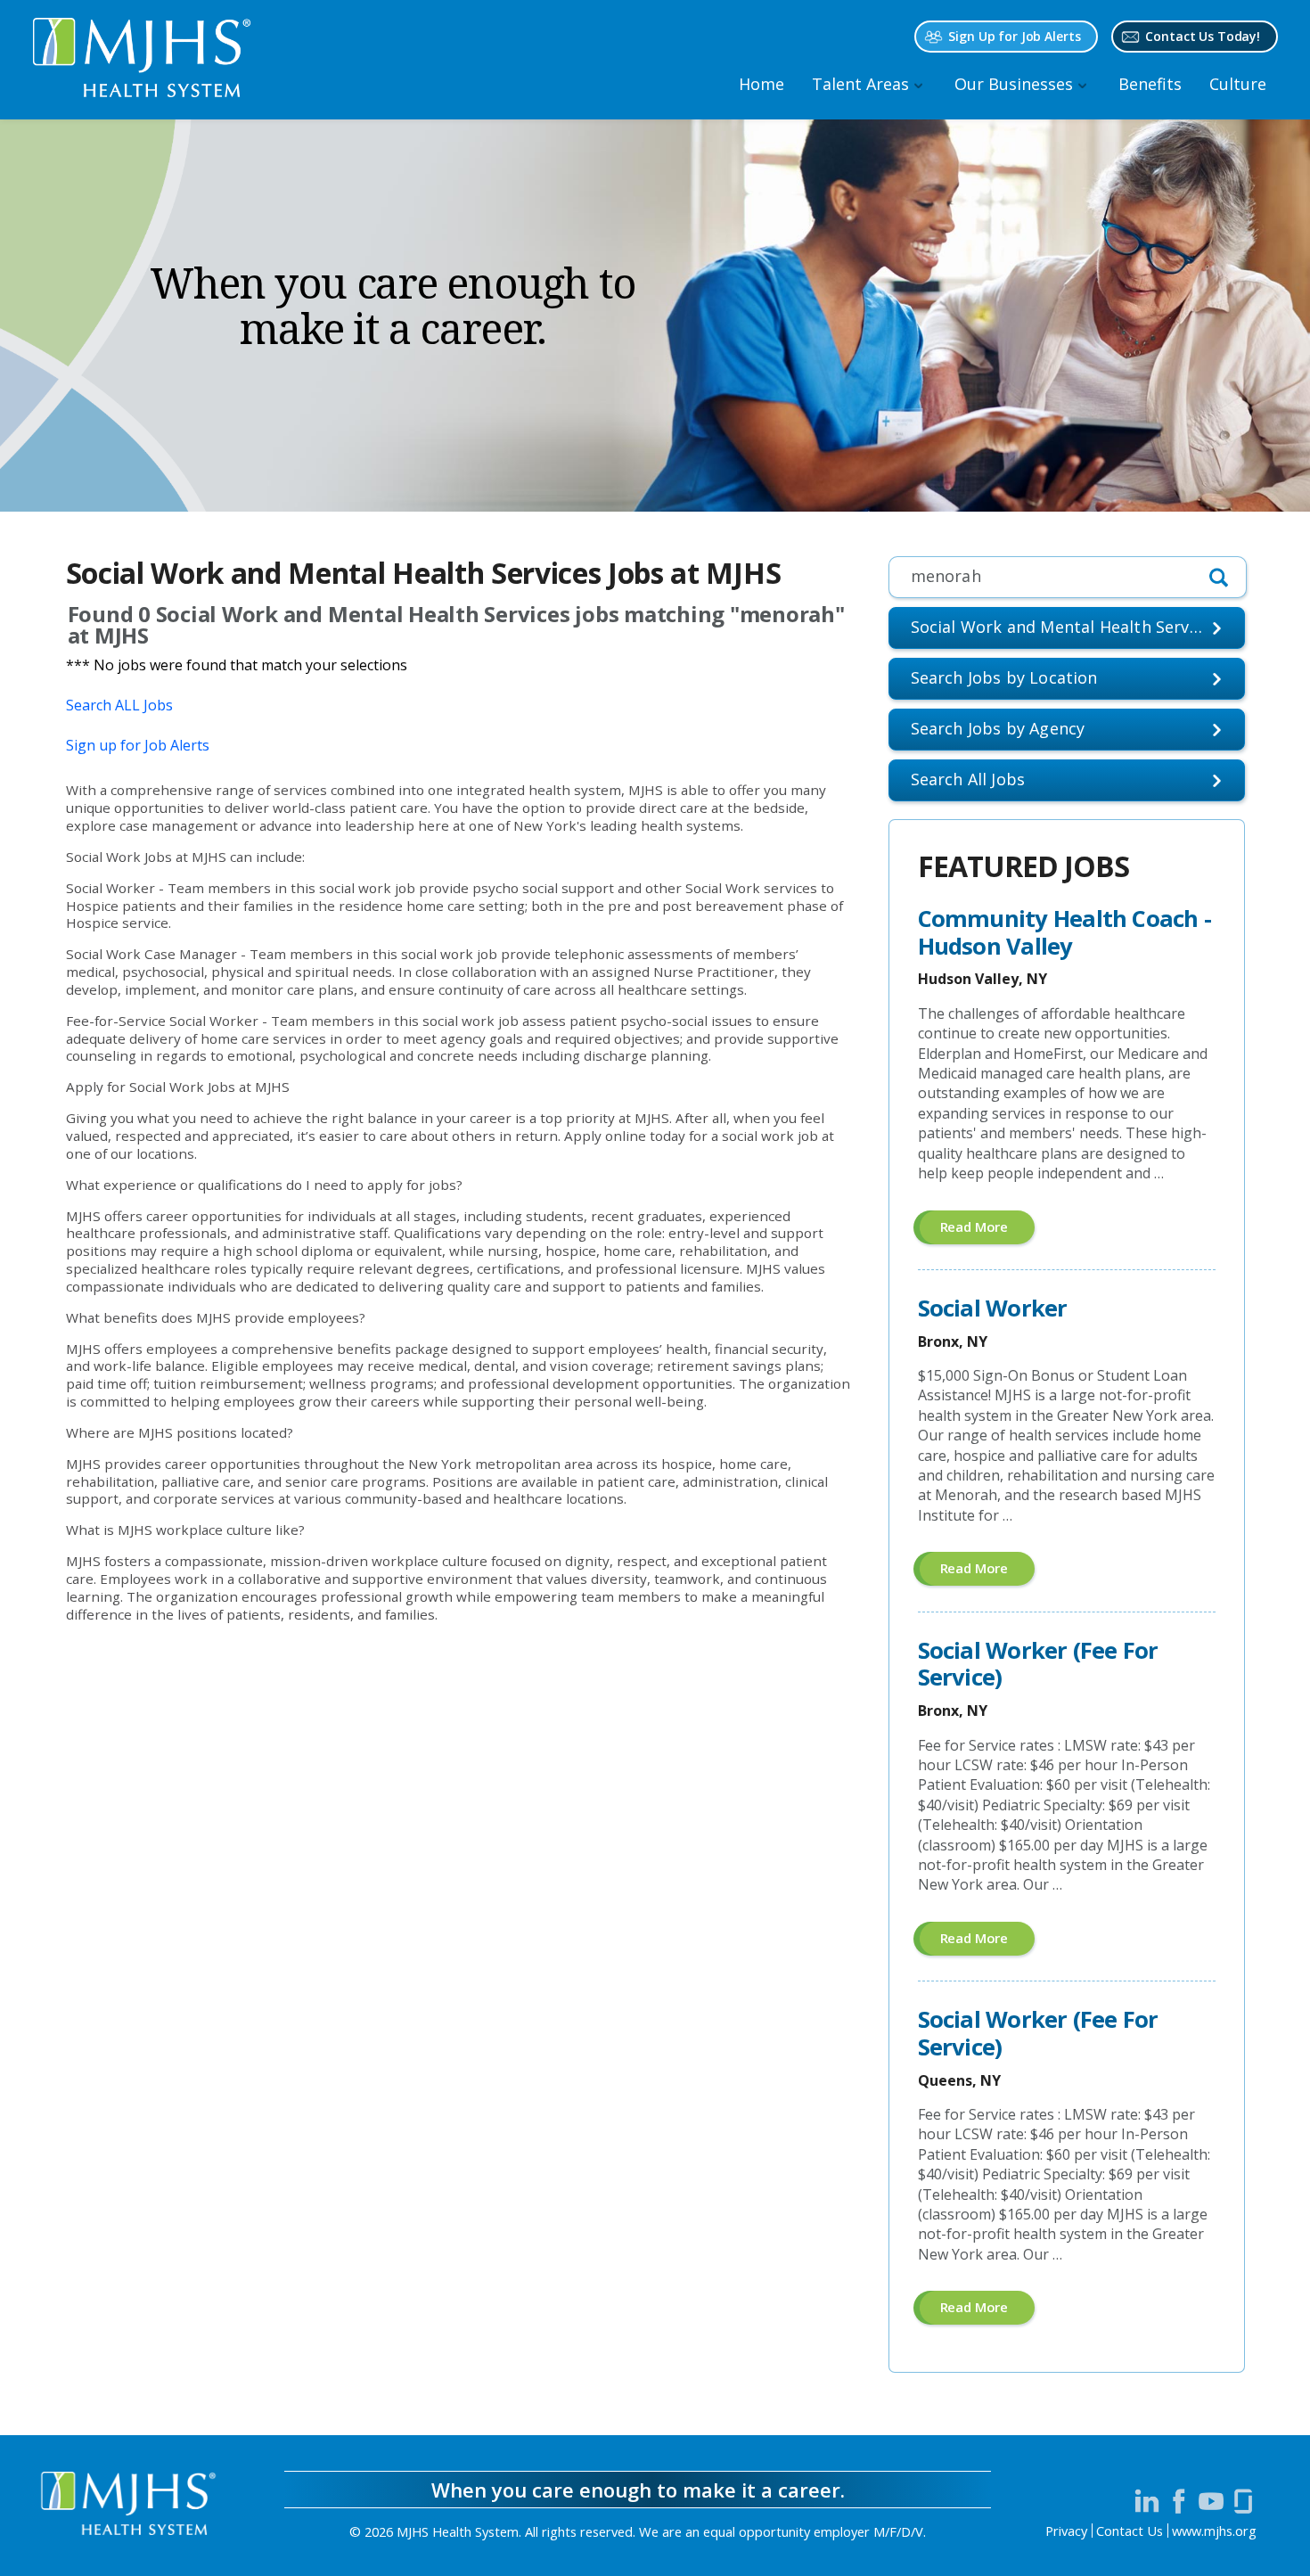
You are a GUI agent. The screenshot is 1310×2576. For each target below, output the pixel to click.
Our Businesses (1014, 84)
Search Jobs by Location (1004, 677)
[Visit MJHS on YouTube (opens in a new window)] (1211, 2501)
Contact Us (1130, 2531)
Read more (988, 1231)
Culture (1238, 84)
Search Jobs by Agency (998, 728)
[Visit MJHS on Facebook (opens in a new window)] (1179, 2501)
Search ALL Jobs (119, 705)
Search (968, 779)
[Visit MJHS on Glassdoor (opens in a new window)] (1243, 2501)
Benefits (1150, 84)
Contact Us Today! (1203, 36)
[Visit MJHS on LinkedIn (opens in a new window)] (1147, 2501)
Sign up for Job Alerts (138, 745)
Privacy (1066, 2531)
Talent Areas (860, 84)
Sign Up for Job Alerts (1014, 36)
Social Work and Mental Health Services (1065, 627)
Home (761, 84)
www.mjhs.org (1214, 2531)
